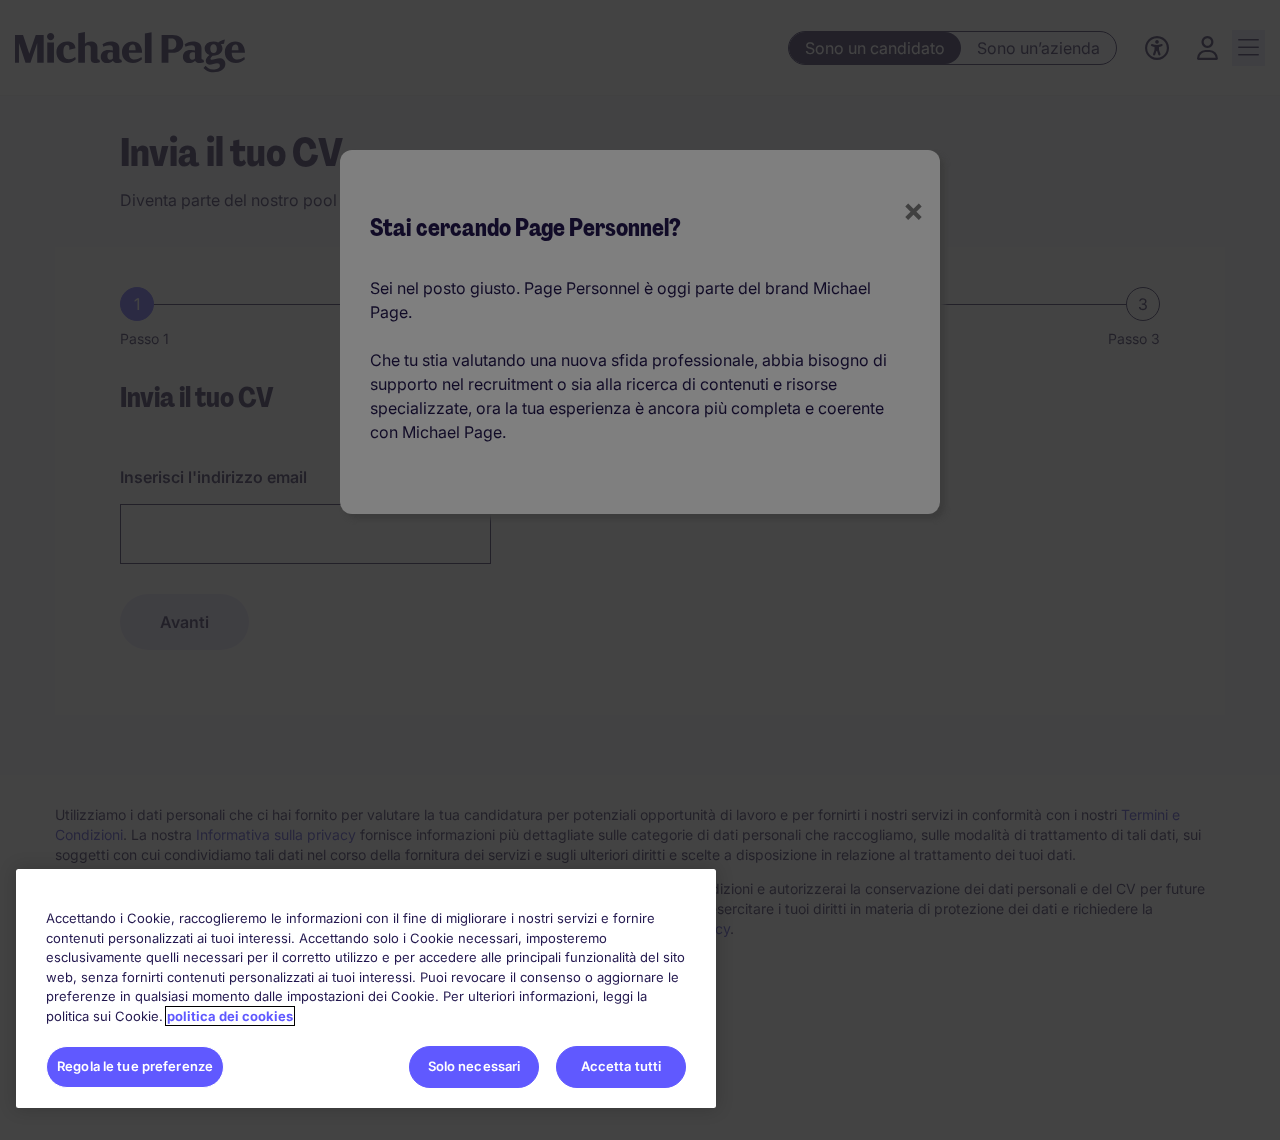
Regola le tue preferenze (135, 1066)
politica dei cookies (230, 1016)
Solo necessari (474, 1066)
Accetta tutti (621, 1066)
